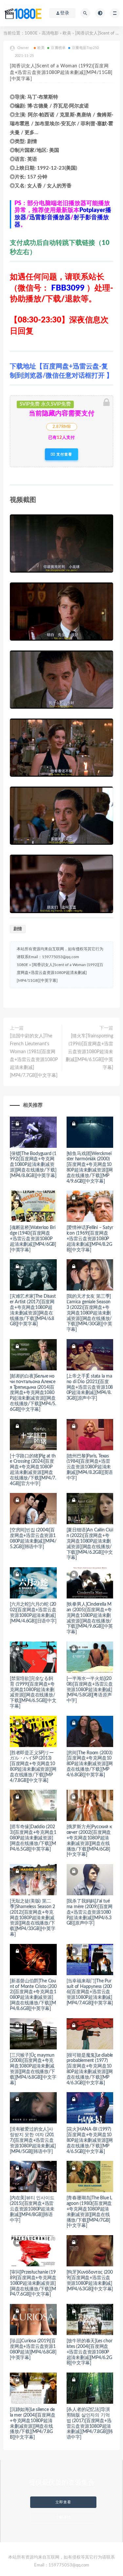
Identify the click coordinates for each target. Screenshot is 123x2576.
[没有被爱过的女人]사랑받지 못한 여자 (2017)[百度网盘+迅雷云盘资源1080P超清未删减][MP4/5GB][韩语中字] (33, 2140)
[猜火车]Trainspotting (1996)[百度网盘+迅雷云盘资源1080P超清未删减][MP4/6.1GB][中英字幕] (89, 1052)
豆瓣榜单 (58, 48)
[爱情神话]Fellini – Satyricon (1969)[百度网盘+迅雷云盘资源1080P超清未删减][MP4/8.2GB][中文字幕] (90, 1239)
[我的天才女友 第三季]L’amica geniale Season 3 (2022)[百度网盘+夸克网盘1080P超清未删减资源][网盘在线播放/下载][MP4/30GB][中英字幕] (89, 1313)
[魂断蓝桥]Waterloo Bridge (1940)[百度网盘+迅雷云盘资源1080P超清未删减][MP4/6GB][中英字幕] (33, 1239)
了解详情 (63, 2517)
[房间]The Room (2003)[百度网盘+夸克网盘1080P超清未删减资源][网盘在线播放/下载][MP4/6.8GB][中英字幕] (90, 1764)
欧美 (67, 33)
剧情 (18, 929)
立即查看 (63, 2502)
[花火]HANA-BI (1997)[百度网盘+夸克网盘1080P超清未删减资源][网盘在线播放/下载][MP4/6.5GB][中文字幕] (90, 2140)
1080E (31, 33)
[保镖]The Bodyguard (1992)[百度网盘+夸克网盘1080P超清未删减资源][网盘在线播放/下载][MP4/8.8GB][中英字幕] (33, 1165)
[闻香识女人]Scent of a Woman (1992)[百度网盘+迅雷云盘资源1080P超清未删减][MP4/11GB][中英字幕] (60, 973)
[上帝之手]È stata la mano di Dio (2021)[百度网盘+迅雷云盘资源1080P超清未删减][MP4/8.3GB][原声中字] (90, 1387)
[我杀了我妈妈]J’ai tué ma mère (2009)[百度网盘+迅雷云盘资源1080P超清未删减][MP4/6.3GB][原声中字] (90, 1912)
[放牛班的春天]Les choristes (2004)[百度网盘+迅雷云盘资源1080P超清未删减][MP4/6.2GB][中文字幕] (90, 2352)
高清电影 (50, 33)
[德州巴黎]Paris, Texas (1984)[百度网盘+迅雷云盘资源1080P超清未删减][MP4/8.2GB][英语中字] (90, 1467)
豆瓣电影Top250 (85, 48)
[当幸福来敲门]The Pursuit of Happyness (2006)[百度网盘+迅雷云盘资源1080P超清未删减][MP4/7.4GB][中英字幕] (90, 1992)
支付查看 (64, 454)
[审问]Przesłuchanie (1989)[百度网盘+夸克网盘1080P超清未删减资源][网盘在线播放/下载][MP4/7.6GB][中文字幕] (33, 2283)
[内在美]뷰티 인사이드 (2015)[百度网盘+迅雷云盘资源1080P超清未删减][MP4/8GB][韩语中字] (32, 2209)
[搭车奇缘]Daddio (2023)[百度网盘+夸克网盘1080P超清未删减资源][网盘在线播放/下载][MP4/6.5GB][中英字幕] (33, 1838)
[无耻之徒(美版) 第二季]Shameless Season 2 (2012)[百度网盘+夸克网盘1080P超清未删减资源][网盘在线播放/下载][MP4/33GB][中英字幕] (33, 1918)
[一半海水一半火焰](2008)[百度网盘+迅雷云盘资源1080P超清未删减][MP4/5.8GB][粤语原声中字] (90, 1690)
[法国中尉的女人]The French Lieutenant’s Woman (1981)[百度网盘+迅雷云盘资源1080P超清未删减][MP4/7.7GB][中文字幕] (34, 1056)
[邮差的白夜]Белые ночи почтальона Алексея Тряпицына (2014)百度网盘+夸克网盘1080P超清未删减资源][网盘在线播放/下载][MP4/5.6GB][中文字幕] (33, 1393)
